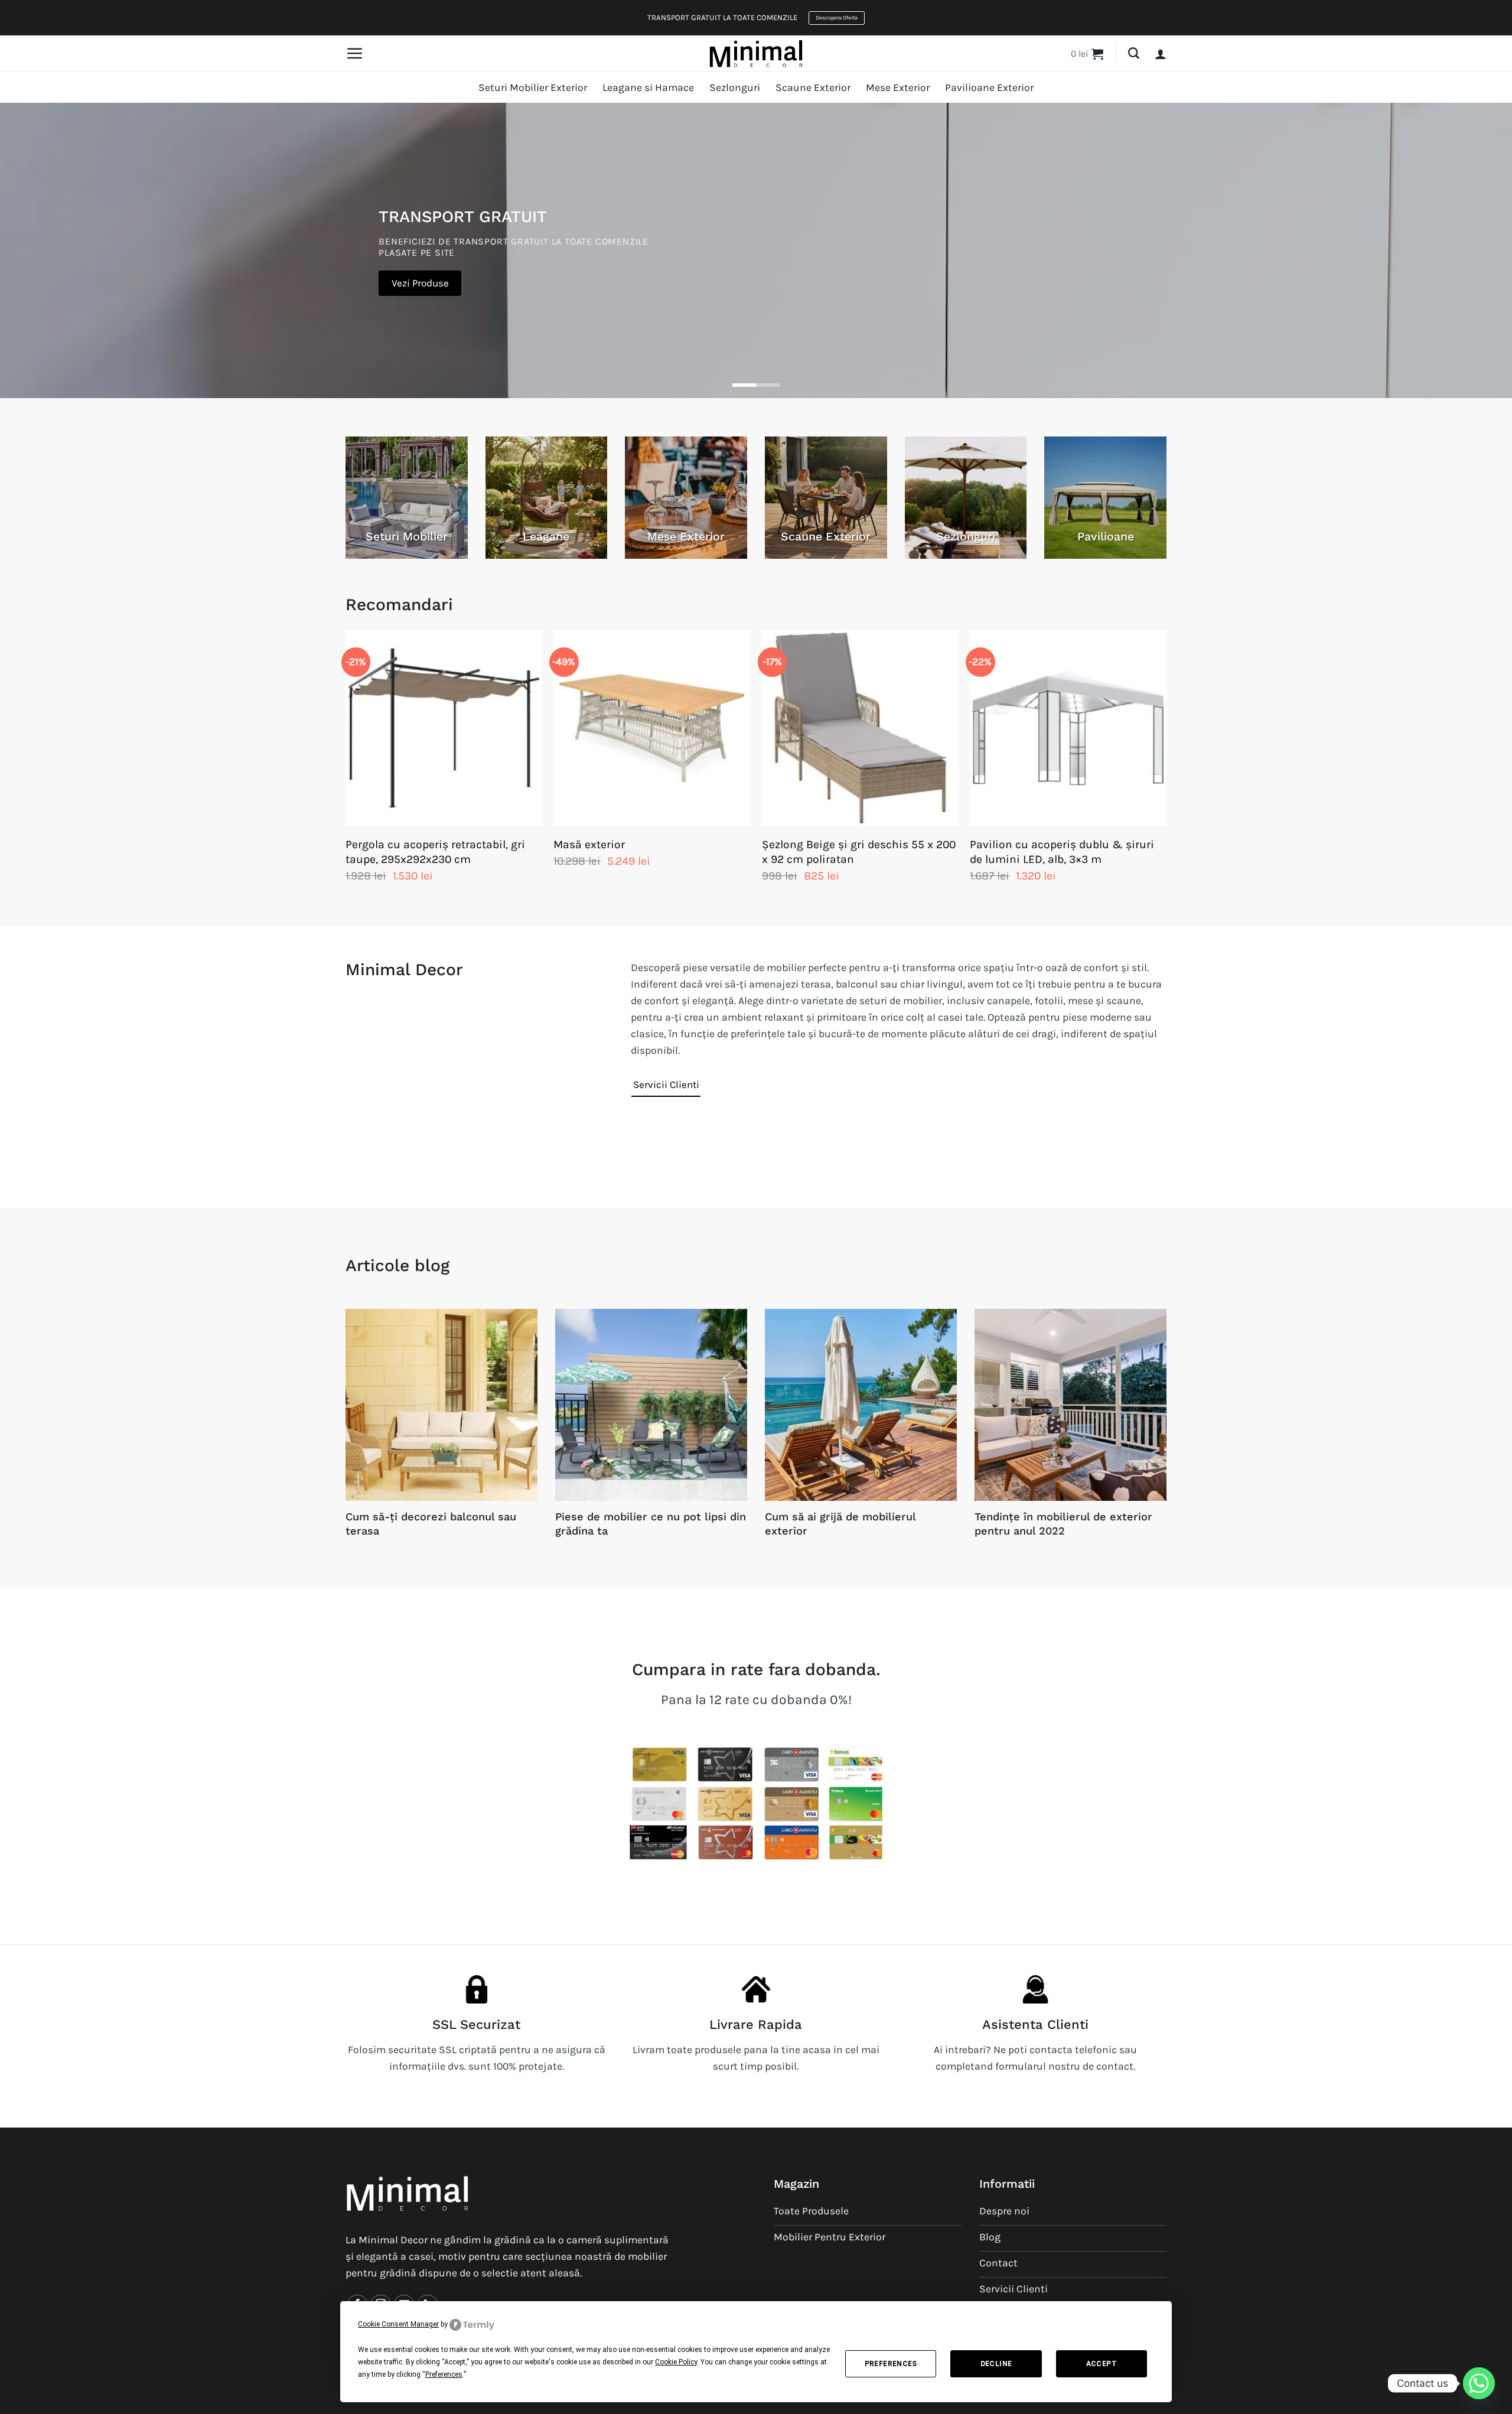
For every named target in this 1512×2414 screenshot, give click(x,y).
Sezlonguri (735, 87)
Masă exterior (589, 844)
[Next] (1166, 768)
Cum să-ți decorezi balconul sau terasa (431, 1524)
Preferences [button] (444, 2374)
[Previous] (346, 768)
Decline (996, 2364)
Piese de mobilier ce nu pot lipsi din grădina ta (651, 1524)
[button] (354, 53)
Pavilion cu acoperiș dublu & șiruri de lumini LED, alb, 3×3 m (1062, 852)
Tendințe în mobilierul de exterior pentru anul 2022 (1063, 1524)
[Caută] (1134, 53)
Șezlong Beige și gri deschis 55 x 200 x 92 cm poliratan (859, 852)
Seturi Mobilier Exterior (533, 87)
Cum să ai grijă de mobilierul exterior (840, 1524)
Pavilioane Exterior (989, 87)
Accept (1102, 2364)
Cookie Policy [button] (676, 2362)
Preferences (891, 2364)
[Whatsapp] (1479, 2383)
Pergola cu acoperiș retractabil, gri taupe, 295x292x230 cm (435, 852)
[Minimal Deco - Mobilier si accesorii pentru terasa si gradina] (756, 53)
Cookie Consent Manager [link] (398, 2324)
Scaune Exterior (813, 87)
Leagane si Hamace (648, 87)
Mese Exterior (898, 87)
